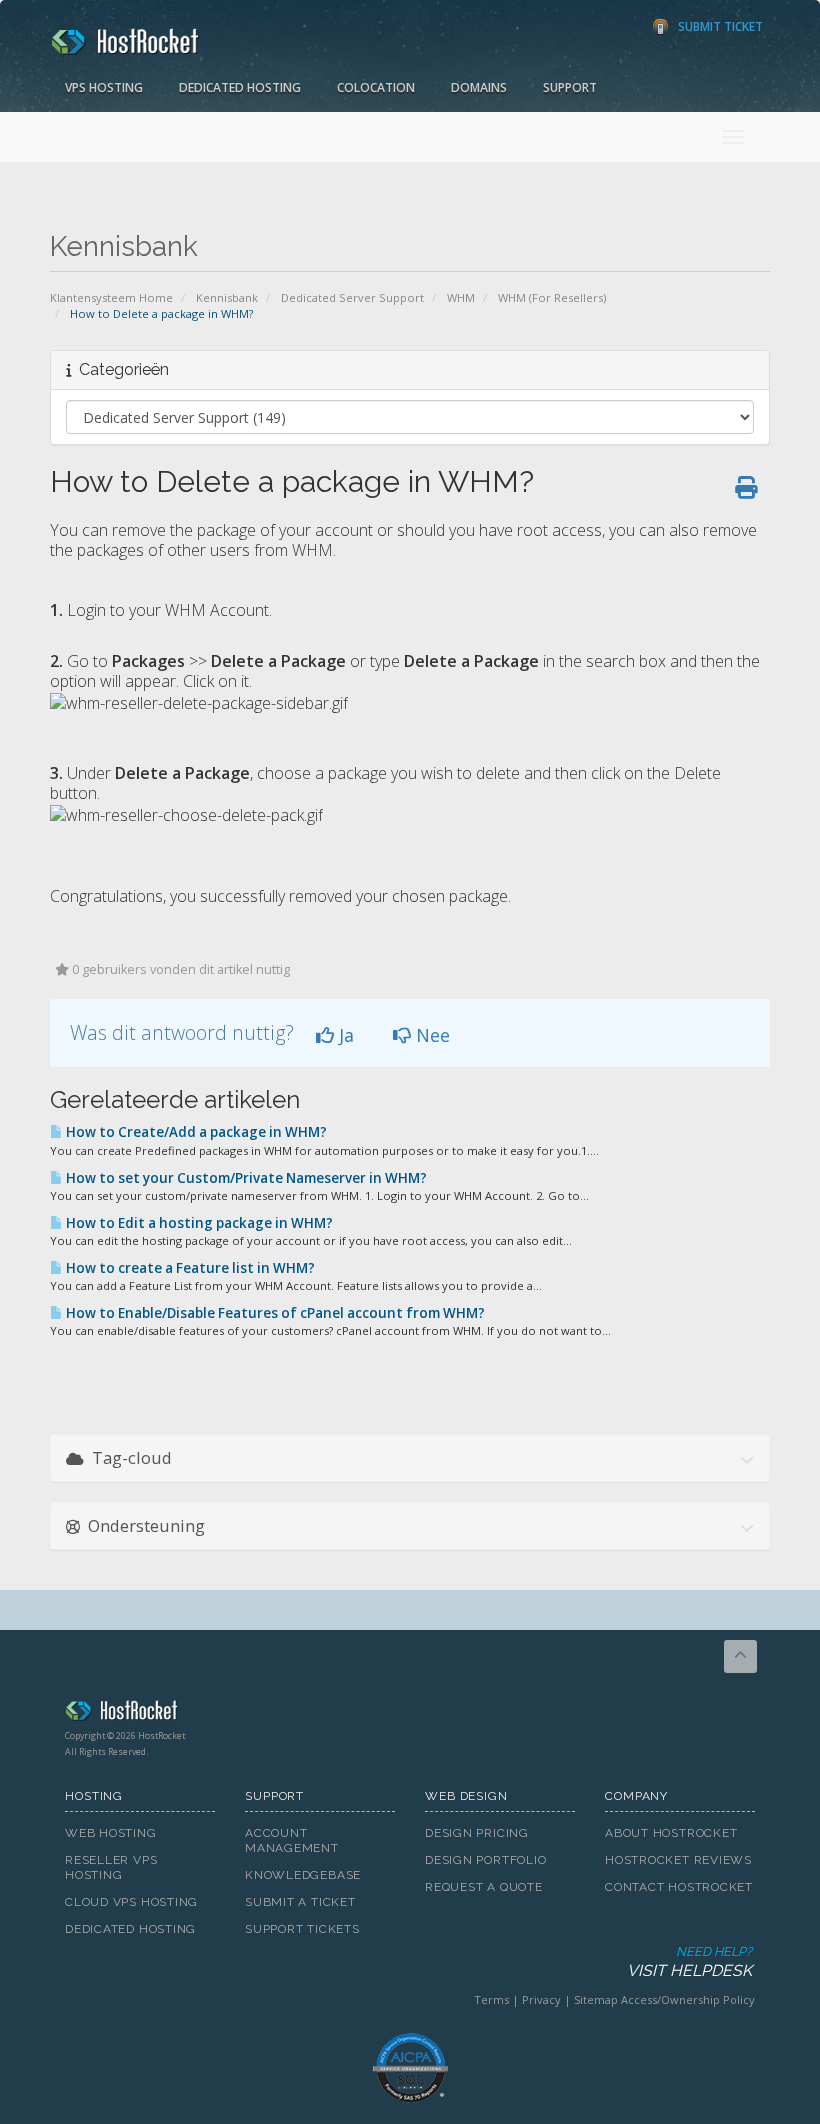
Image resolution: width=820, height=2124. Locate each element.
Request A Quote (484, 1887)
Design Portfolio (485, 1860)
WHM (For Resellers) (552, 297)
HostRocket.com (410, 1714)
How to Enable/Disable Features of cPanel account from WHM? (274, 1313)
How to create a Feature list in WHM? (189, 1268)
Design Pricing (477, 1833)
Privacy (541, 1999)
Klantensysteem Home (111, 297)
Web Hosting (111, 1833)
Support (570, 87)
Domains (479, 87)
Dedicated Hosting (240, 87)
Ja (344, 1035)
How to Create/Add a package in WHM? (195, 1132)
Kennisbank (227, 297)
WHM (461, 297)
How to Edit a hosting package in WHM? (198, 1223)
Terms (491, 1999)
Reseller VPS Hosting (111, 1867)
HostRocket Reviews (678, 1860)
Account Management (292, 1840)
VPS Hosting (104, 87)
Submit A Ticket (300, 1902)
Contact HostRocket (679, 1887)
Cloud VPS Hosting (131, 1902)
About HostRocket (671, 1833)
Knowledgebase (303, 1875)
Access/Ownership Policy (688, 1999)
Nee (430, 1035)
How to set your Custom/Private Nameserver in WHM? (245, 1178)
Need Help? (689, 1962)
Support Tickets (302, 1929)
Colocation (376, 87)
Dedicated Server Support (352, 297)
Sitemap (596, 1999)
